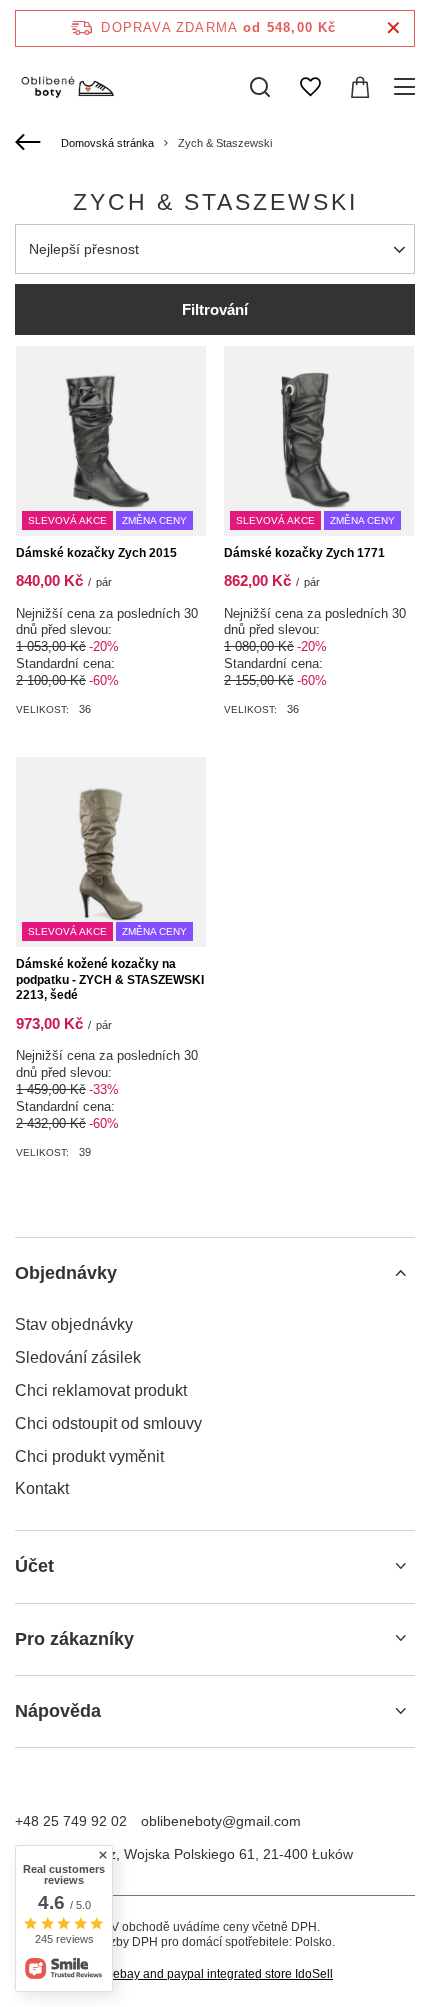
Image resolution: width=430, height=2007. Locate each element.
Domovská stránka (107, 143)
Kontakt (42, 1488)
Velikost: (42, 709)
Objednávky (66, 1273)
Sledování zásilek (78, 1357)
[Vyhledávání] (260, 87)
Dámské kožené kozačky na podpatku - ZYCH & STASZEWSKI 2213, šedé (110, 979)
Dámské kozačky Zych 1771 (304, 553)
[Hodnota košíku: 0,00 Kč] (360, 87)
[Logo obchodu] (67, 87)
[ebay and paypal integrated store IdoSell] (215, 1975)
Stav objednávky (74, 1324)
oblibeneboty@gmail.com (221, 1821)
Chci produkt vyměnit (89, 1456)
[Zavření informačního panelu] (393, 28)
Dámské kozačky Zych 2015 (96, 553)
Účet (34, 1566)
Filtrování (215, 309)
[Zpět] (30, 143)
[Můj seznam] (310, 87)
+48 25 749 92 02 (71, 1821)
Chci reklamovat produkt (101, 1390)
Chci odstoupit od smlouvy (108, 1423)
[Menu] (407, 87)
